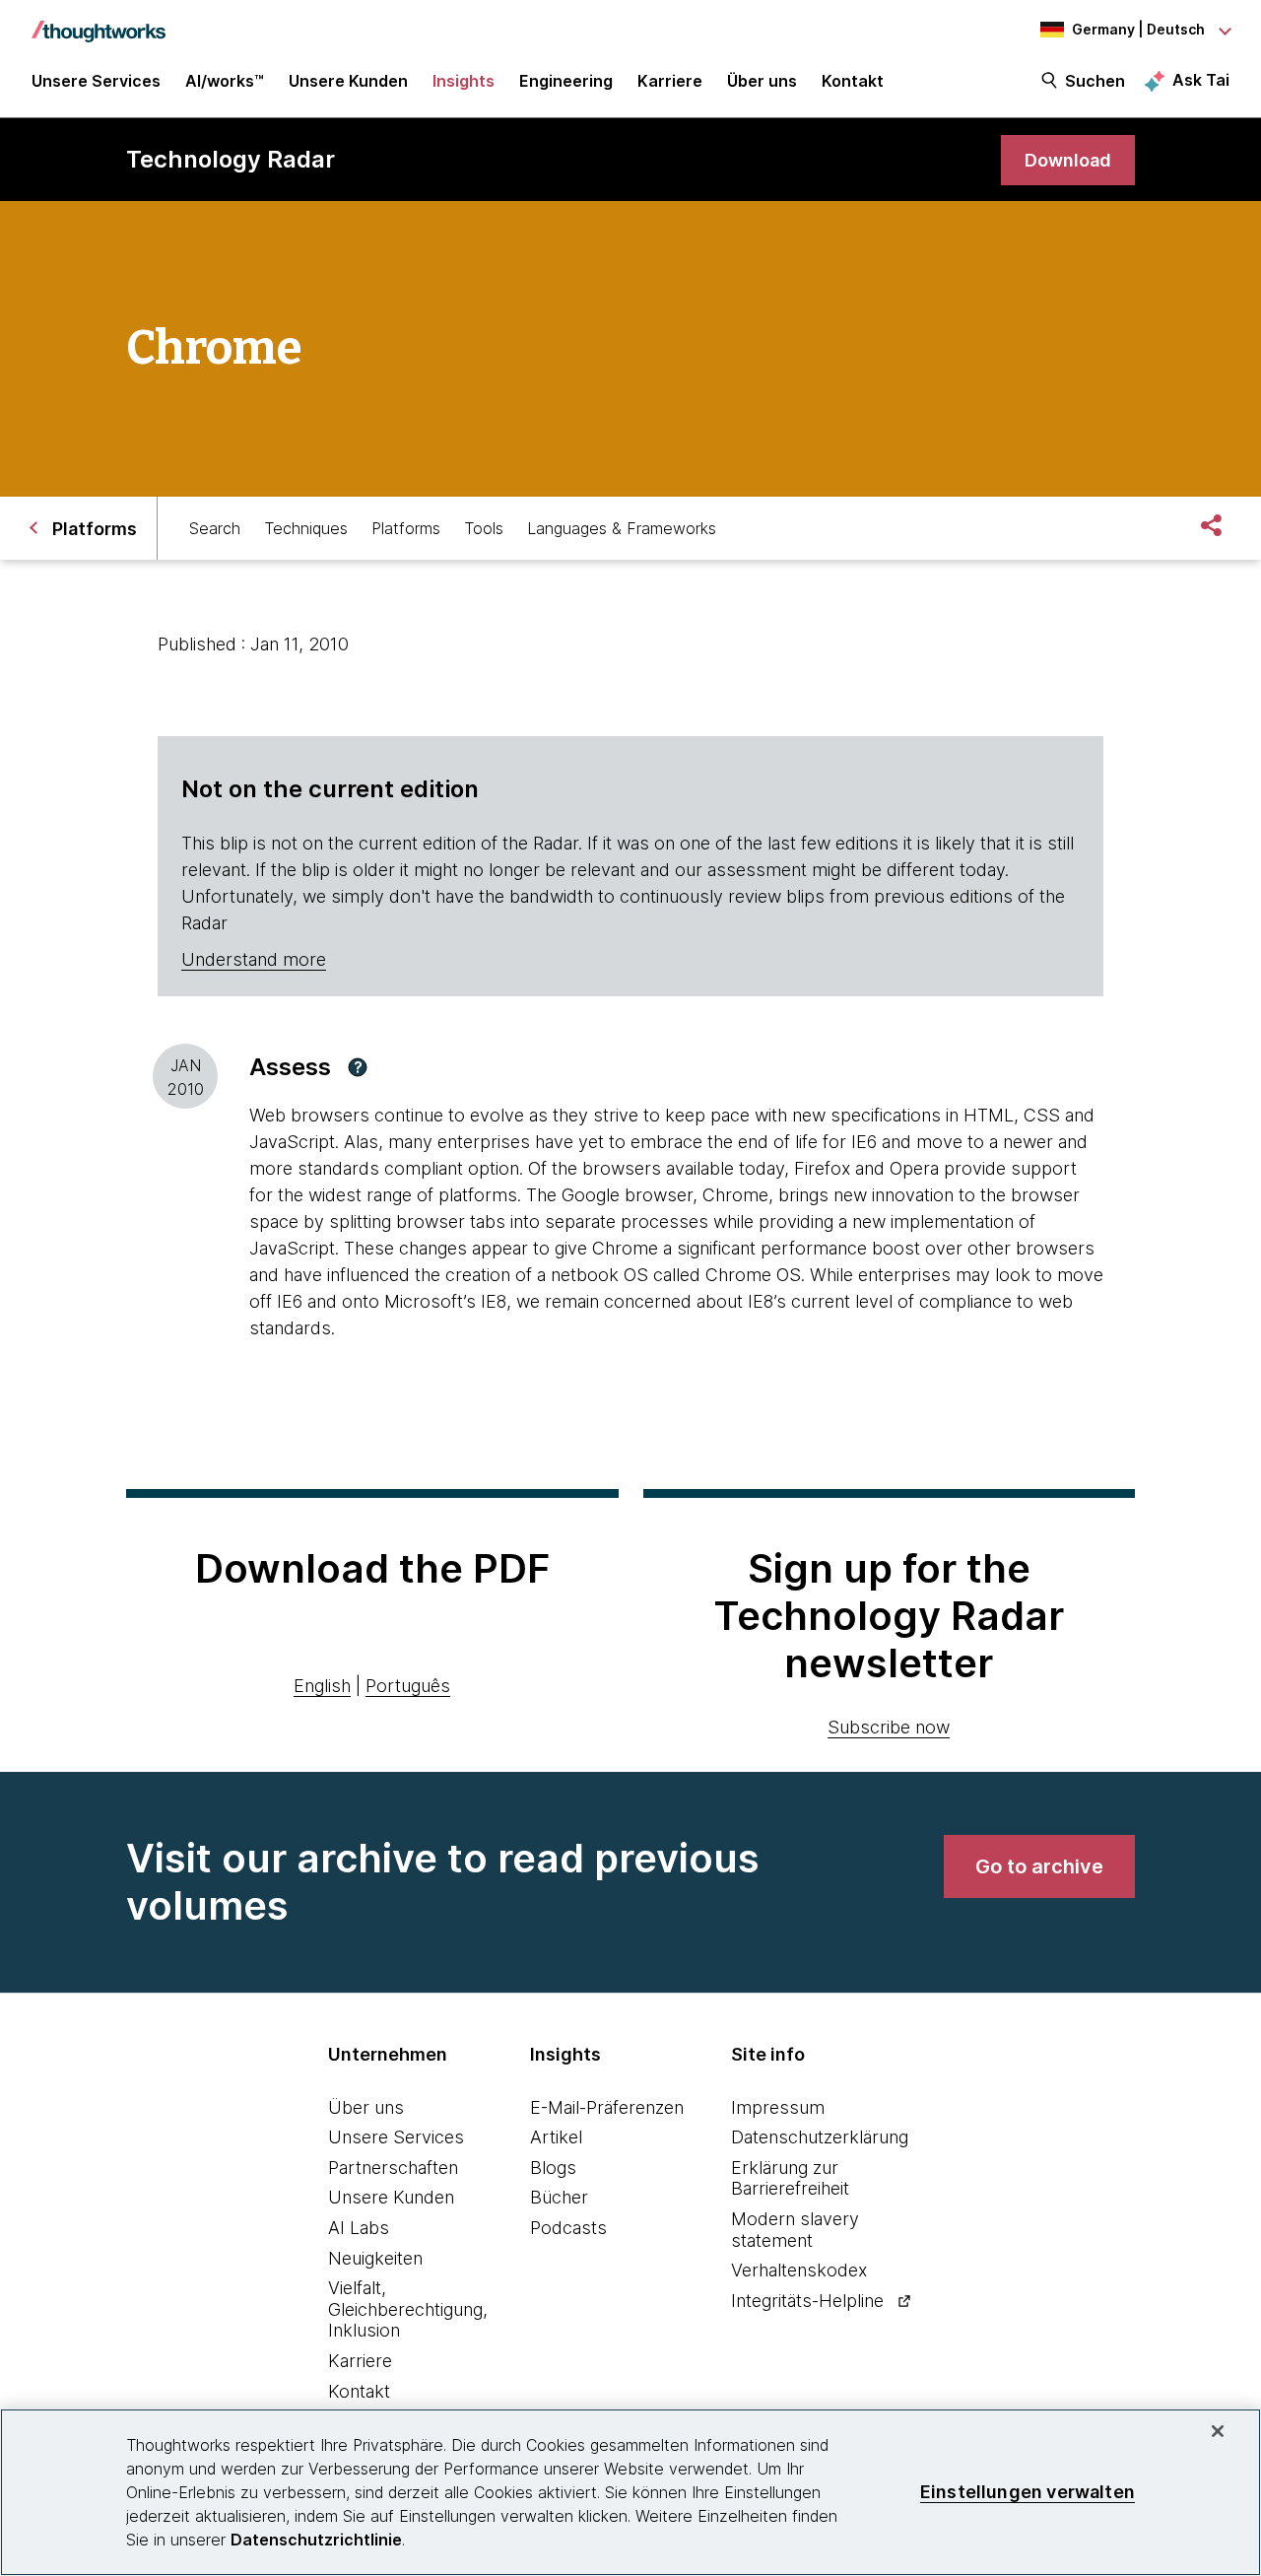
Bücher (559, 2197)
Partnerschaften (393, 2168)
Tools (484, 528)
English (322, 1686)
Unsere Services (396, 2137)
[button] (358, 1067)
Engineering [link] (566, 81)
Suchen (1095, 81)
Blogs (553, 2168)
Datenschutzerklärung (820, 2137)
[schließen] (1218, 2431)
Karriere (360, 2361)
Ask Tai (1201, 80)
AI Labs (359, 2228)
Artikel (556, 2137)
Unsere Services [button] (96, 81)
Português (408, 1686)
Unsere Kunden (391, 2197)
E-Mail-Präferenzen (607, 2107)
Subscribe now (889, 1727)
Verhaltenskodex (799, 2270)
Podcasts (568, 2228)
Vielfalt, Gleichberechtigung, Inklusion (408, 2309)
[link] (1068, 160)
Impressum (778, 2107)
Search (215, 528)
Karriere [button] (670, 81)
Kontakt (359, 2391)
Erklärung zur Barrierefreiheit (790, 2178)
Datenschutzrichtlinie (316, 2540)
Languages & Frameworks (622, 528)
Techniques (306, 528)
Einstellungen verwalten (1028, 2492)
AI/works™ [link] (225, 81)
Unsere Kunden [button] (348, 81)
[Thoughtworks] (99, 22)
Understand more (254, 959)
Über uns (366, 2107)
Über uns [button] (762, 81)
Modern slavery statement (795, 2230)
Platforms (406, 528)
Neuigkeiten (375, 2258)
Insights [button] (464, 81)
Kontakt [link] (853, 81)
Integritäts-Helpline (807, 2301)
